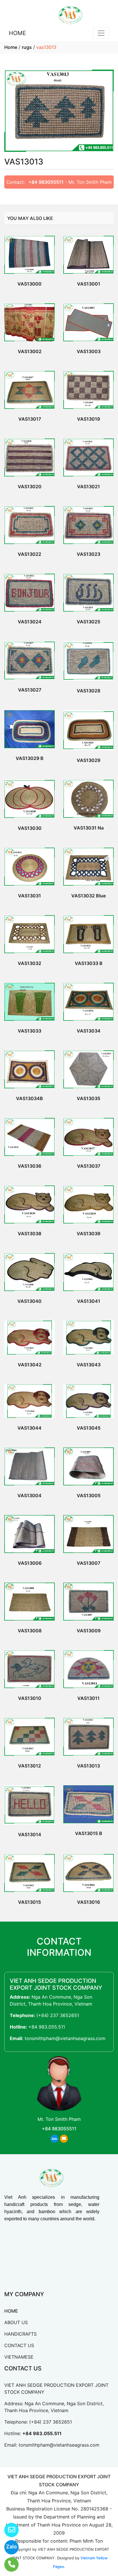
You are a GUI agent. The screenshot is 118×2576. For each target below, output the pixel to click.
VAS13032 (29, 963)
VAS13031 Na (89, 828)
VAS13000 (29, 284)
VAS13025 (88, 622)
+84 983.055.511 (47, 2027)
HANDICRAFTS (20, 2334)
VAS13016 (88, 1902)
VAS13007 (88, 1563)
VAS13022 (29, 554)
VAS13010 (30, 1698)
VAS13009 (89, 1631)
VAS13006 (30, 1563)
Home (11, 47)
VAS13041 (89, 1301)
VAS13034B (29, 1098)
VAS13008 (30, 1631)
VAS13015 (29, 1902)
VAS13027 (30, 690)
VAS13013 (88, 1766)
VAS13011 (88, 1698)
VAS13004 (29, 1495)
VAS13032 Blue (88, 896)
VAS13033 (29, 1031)
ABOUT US (16, 2322)
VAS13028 (88, 691)
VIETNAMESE (19, 2357)
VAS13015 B (89, 1833)
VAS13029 (88, 760)
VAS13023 (88, 554)
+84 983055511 (46, 182)
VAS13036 (29, 1166)
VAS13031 (29, 896)
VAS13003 (89, 351)
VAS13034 (89, 1031)
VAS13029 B (30, 758)
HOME (17, 33)
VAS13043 (89, 1365)
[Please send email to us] (8, 2530)
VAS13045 (89, 1428)
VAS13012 (29, 1766)
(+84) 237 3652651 (58, 2015)
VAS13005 (89, 1495)
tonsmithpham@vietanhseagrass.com (65, 2038)
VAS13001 (89, 284)
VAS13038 (29, 1234)
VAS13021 (88, 487)
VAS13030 (30, 828)
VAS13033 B (89, 963)
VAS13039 (88, 1234)
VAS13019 (88, 419)
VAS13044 (29, 1428)
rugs (27, 47)
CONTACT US (19, 2345)
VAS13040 (29, 1301)
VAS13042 (30, 1365)
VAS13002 (30, 351)
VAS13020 (30, 487)
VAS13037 (89, 1166)
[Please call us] (8, 2564)
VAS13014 (30, 1834)
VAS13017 (30, 419)
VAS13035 (88, 1098)
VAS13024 (30, 622)
